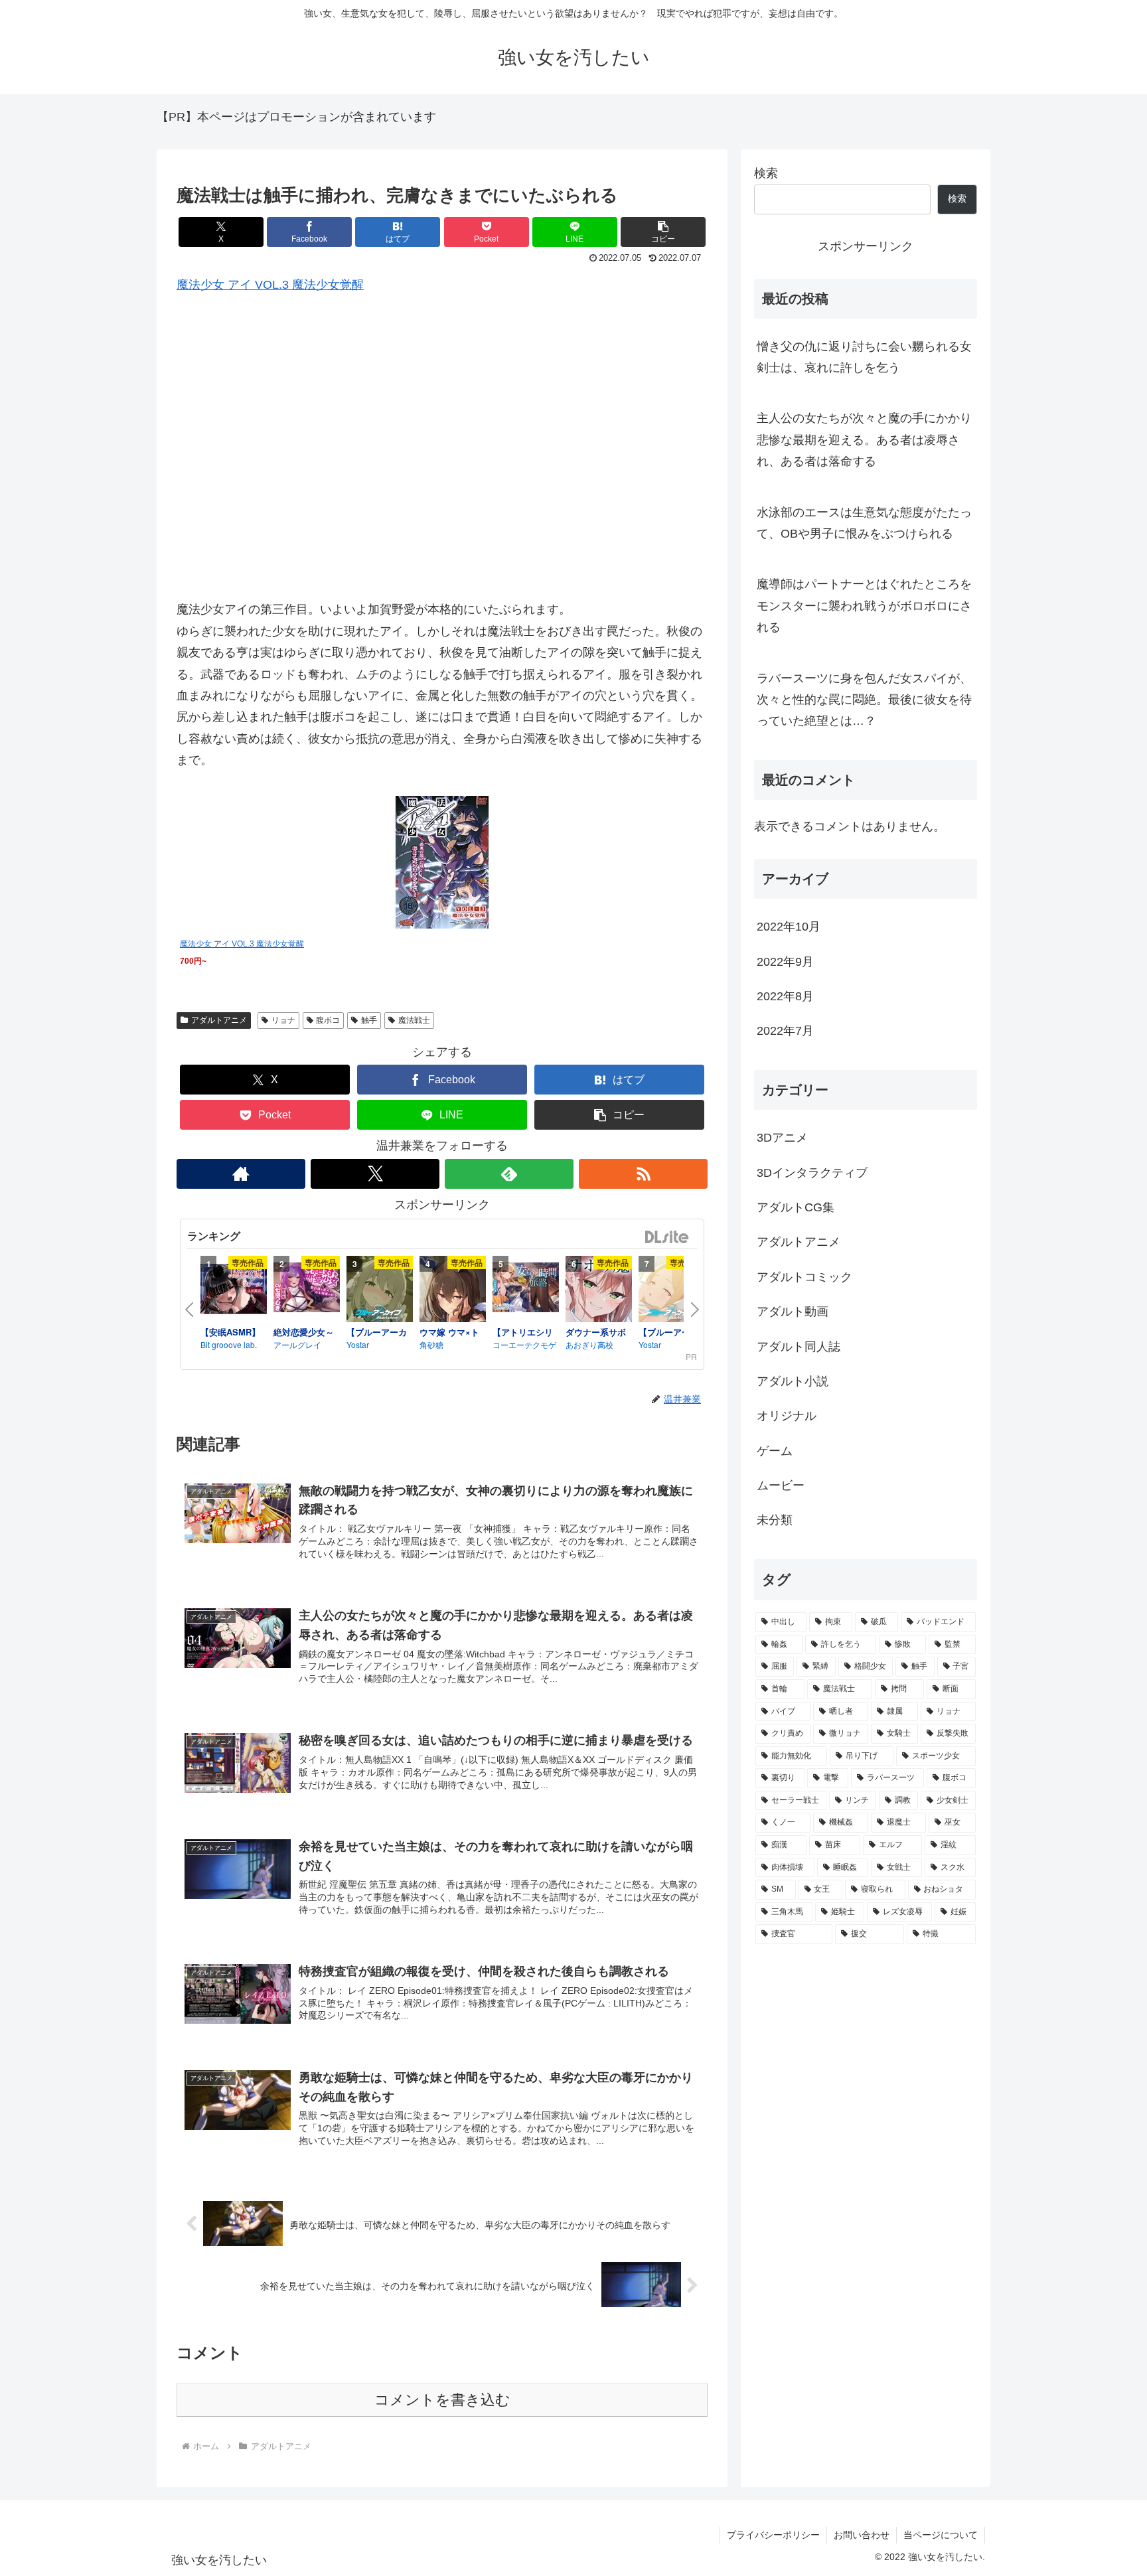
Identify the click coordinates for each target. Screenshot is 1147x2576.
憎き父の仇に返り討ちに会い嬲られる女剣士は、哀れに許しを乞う (864, 357)
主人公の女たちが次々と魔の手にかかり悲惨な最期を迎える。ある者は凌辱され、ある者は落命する (864, 440)
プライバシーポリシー (773, 2535)
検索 (766, 173)
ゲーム (775, 1450)
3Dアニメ (782, 1138)
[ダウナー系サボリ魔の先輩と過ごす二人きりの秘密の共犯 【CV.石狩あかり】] (599, 1291)
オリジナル (787, 1416)
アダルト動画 (793, 1312)
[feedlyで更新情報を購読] (509, 1174)
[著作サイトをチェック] (241, 1174)
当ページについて (941, 2535)
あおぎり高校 (589, 1344)
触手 (369, 1020)
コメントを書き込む (442, 2400)
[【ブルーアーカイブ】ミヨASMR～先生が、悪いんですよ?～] (380, 1291)
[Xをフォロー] (375, 1174)
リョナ (283, 1020)
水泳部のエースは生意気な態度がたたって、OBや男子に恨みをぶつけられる (864, 523)
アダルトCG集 (796, 1207)
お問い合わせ (862, 2535)
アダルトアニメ (219, 1020)
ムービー (781, 1485)
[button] (663, 232)
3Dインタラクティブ (812, 1172)
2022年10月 (789, 927)
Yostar (358, 1344)
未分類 (775, 1520)
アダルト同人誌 (799, 1346)
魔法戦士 (414, 1020)
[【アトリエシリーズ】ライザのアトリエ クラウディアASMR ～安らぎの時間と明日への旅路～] (526, 1289)
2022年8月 (785, 996)
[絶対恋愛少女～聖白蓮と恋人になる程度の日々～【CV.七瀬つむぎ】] (307, 1289)
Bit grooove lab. (229, 1344)
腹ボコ (328, 1020)
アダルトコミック (804, 1276)
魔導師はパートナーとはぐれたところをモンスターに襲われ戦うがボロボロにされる (864, 606)
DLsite (667, 1238)
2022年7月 (785, 1031)
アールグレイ (297, 1344)
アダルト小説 (793, 1381)
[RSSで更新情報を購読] (643, 1174)
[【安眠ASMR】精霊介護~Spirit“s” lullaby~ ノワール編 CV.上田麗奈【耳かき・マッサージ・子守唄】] (234, 1291)
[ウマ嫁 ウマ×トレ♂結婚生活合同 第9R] (453, 1291)
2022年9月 (785, 961)
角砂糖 (431, 1344)
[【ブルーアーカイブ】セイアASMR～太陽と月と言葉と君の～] (672, 1291)
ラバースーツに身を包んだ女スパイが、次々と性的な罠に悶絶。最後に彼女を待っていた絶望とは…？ (864, 700)
